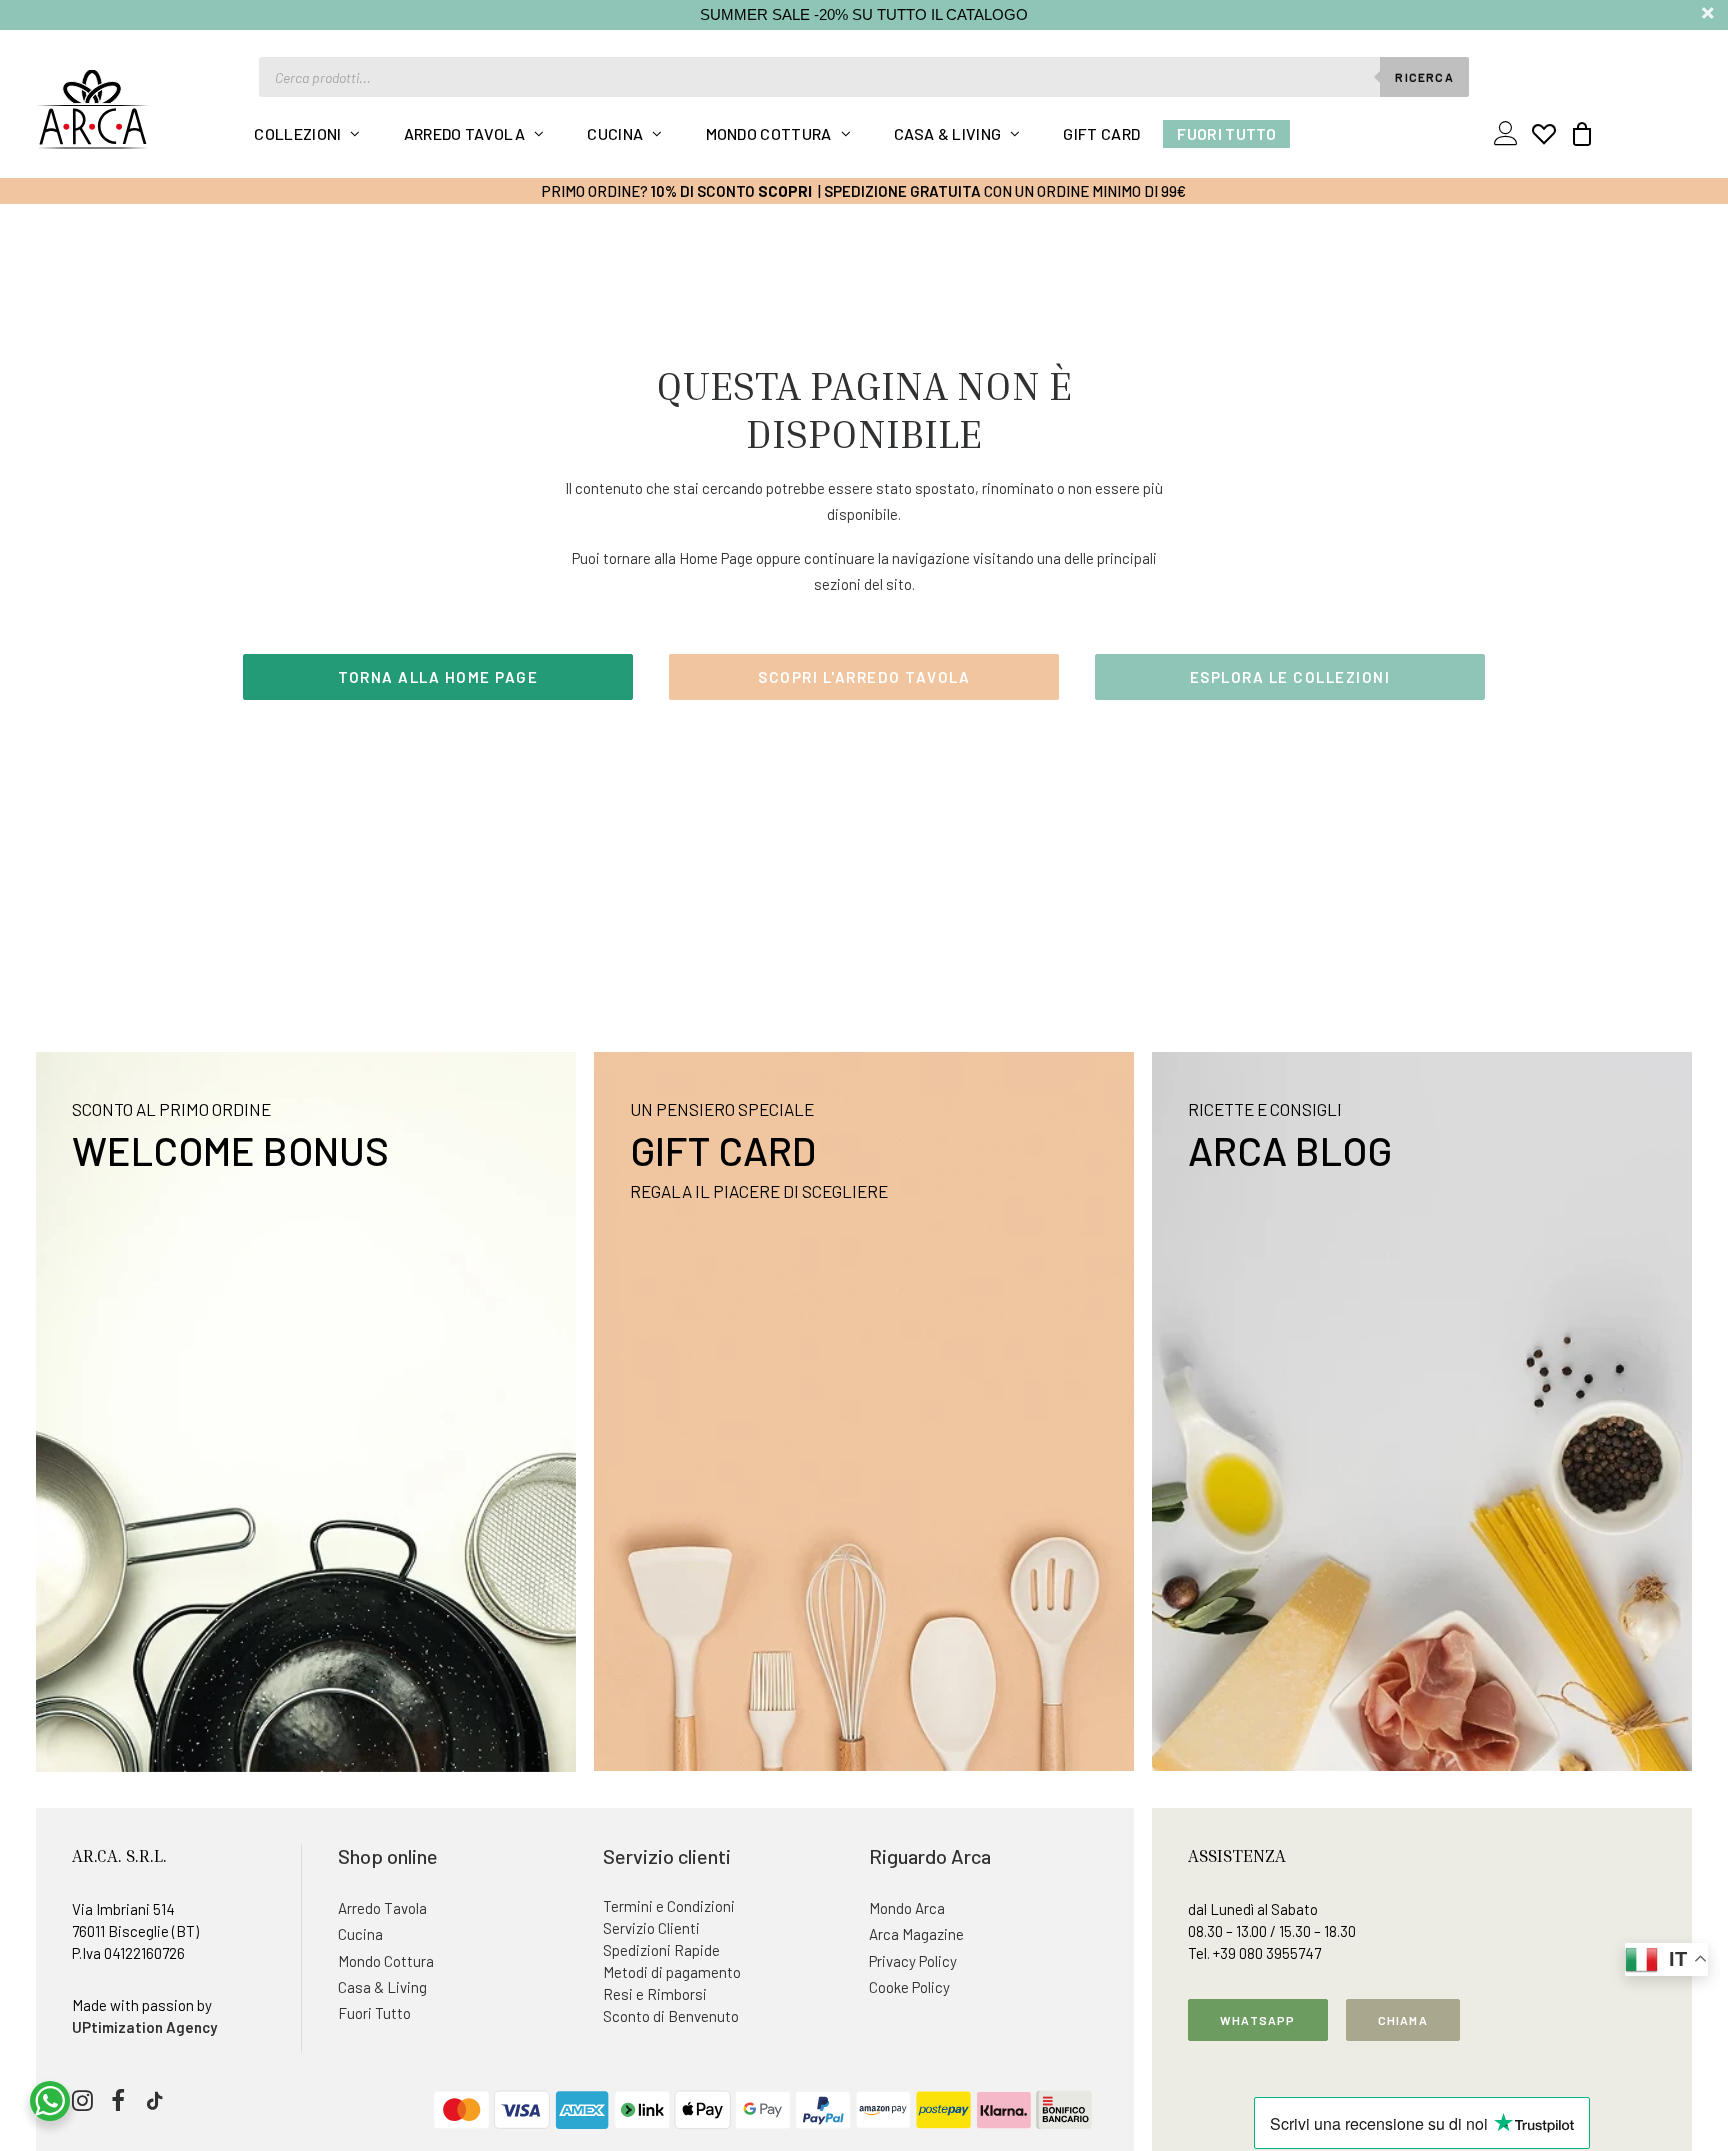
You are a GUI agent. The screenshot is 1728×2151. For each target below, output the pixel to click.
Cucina (615, 133)
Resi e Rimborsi (655, 1994)
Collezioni (297, 133)
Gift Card (1101, 133)
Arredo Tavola (464, 133)
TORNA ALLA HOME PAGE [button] (438, 677)
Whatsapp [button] (1258, 2020)
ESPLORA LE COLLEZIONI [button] (1290, 677)
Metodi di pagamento (672, 1972)
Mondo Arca (907, 1908)
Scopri (785, 191)
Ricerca (1424, 77)
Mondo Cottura (769, 133)
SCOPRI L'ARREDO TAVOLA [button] (864, 677)
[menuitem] (307, 134)
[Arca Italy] (92, 109)
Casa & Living (947, 133)
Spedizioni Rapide (661, 1950)
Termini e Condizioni (669, 1906)
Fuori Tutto (1226, 133)
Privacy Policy (913, 1961)
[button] (82, 2105)
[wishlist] (1544, 134)
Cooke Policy (909, 1987)
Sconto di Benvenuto (671, 2016)
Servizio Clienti (651, 1928)
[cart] (1576, 134)
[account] (1509, 134)
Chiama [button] (1403, 2020)
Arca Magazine (916, 1934)
